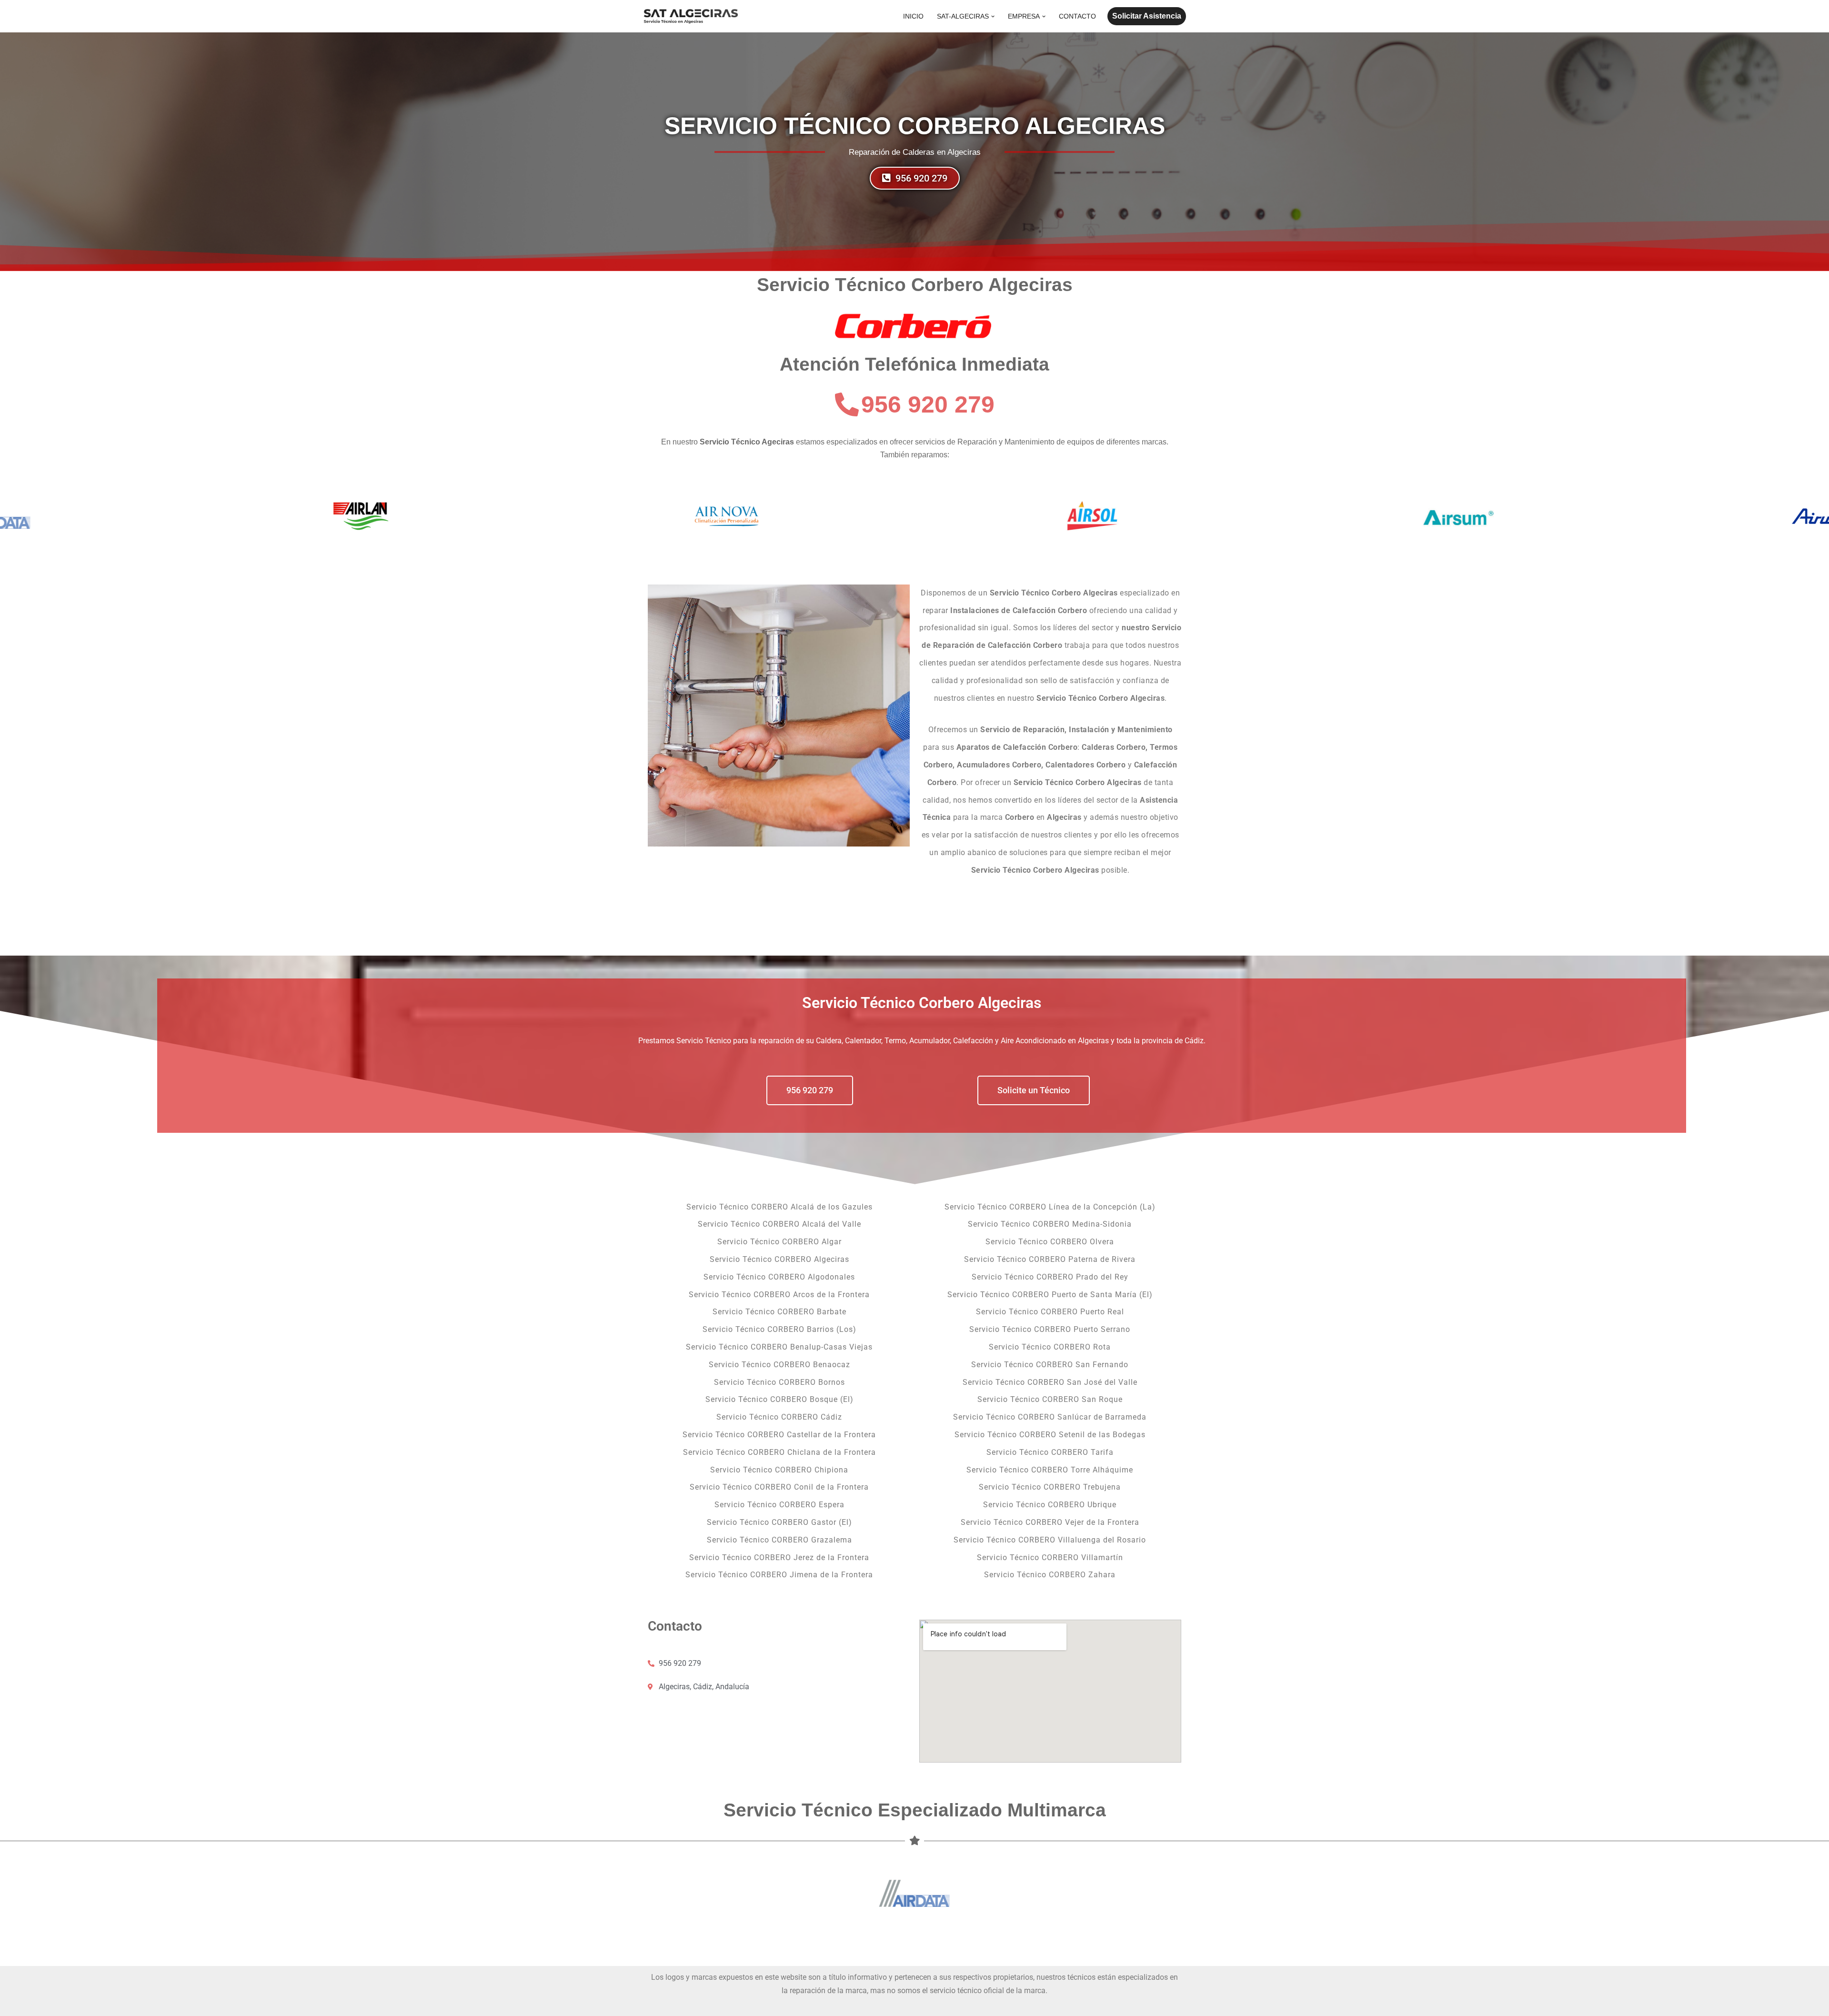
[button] (993, 16)
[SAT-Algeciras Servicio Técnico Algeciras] (691, 16)
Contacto (1077, 16)
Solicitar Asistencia (1147, 16)
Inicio (913, 16)
